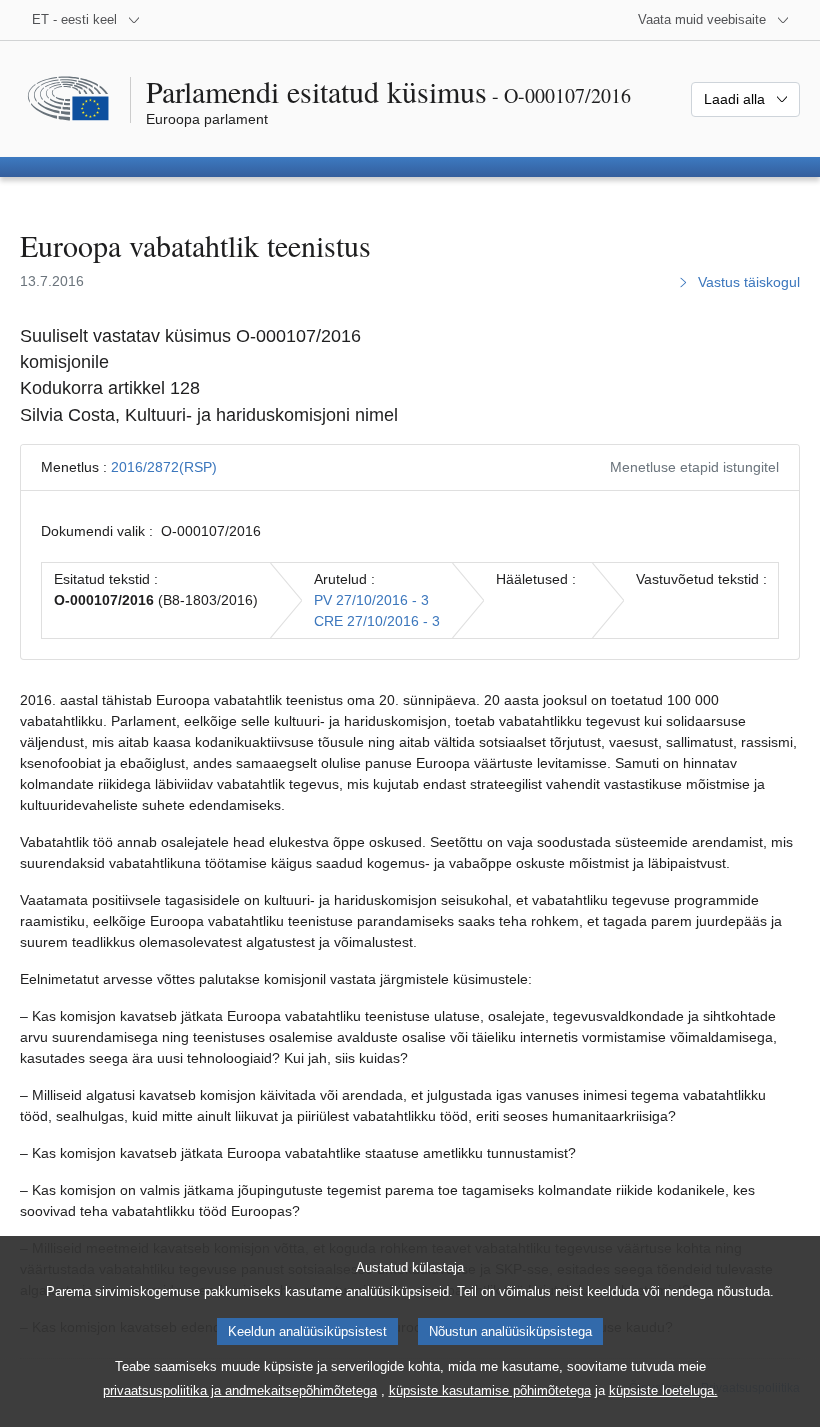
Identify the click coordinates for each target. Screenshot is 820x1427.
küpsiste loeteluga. (663, 1390)
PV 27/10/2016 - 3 (371, 600)
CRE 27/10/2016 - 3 (377, 621)
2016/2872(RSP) (164, 467)
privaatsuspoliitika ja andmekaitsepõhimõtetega (240, 1390)
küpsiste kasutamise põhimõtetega (490, 1390)
